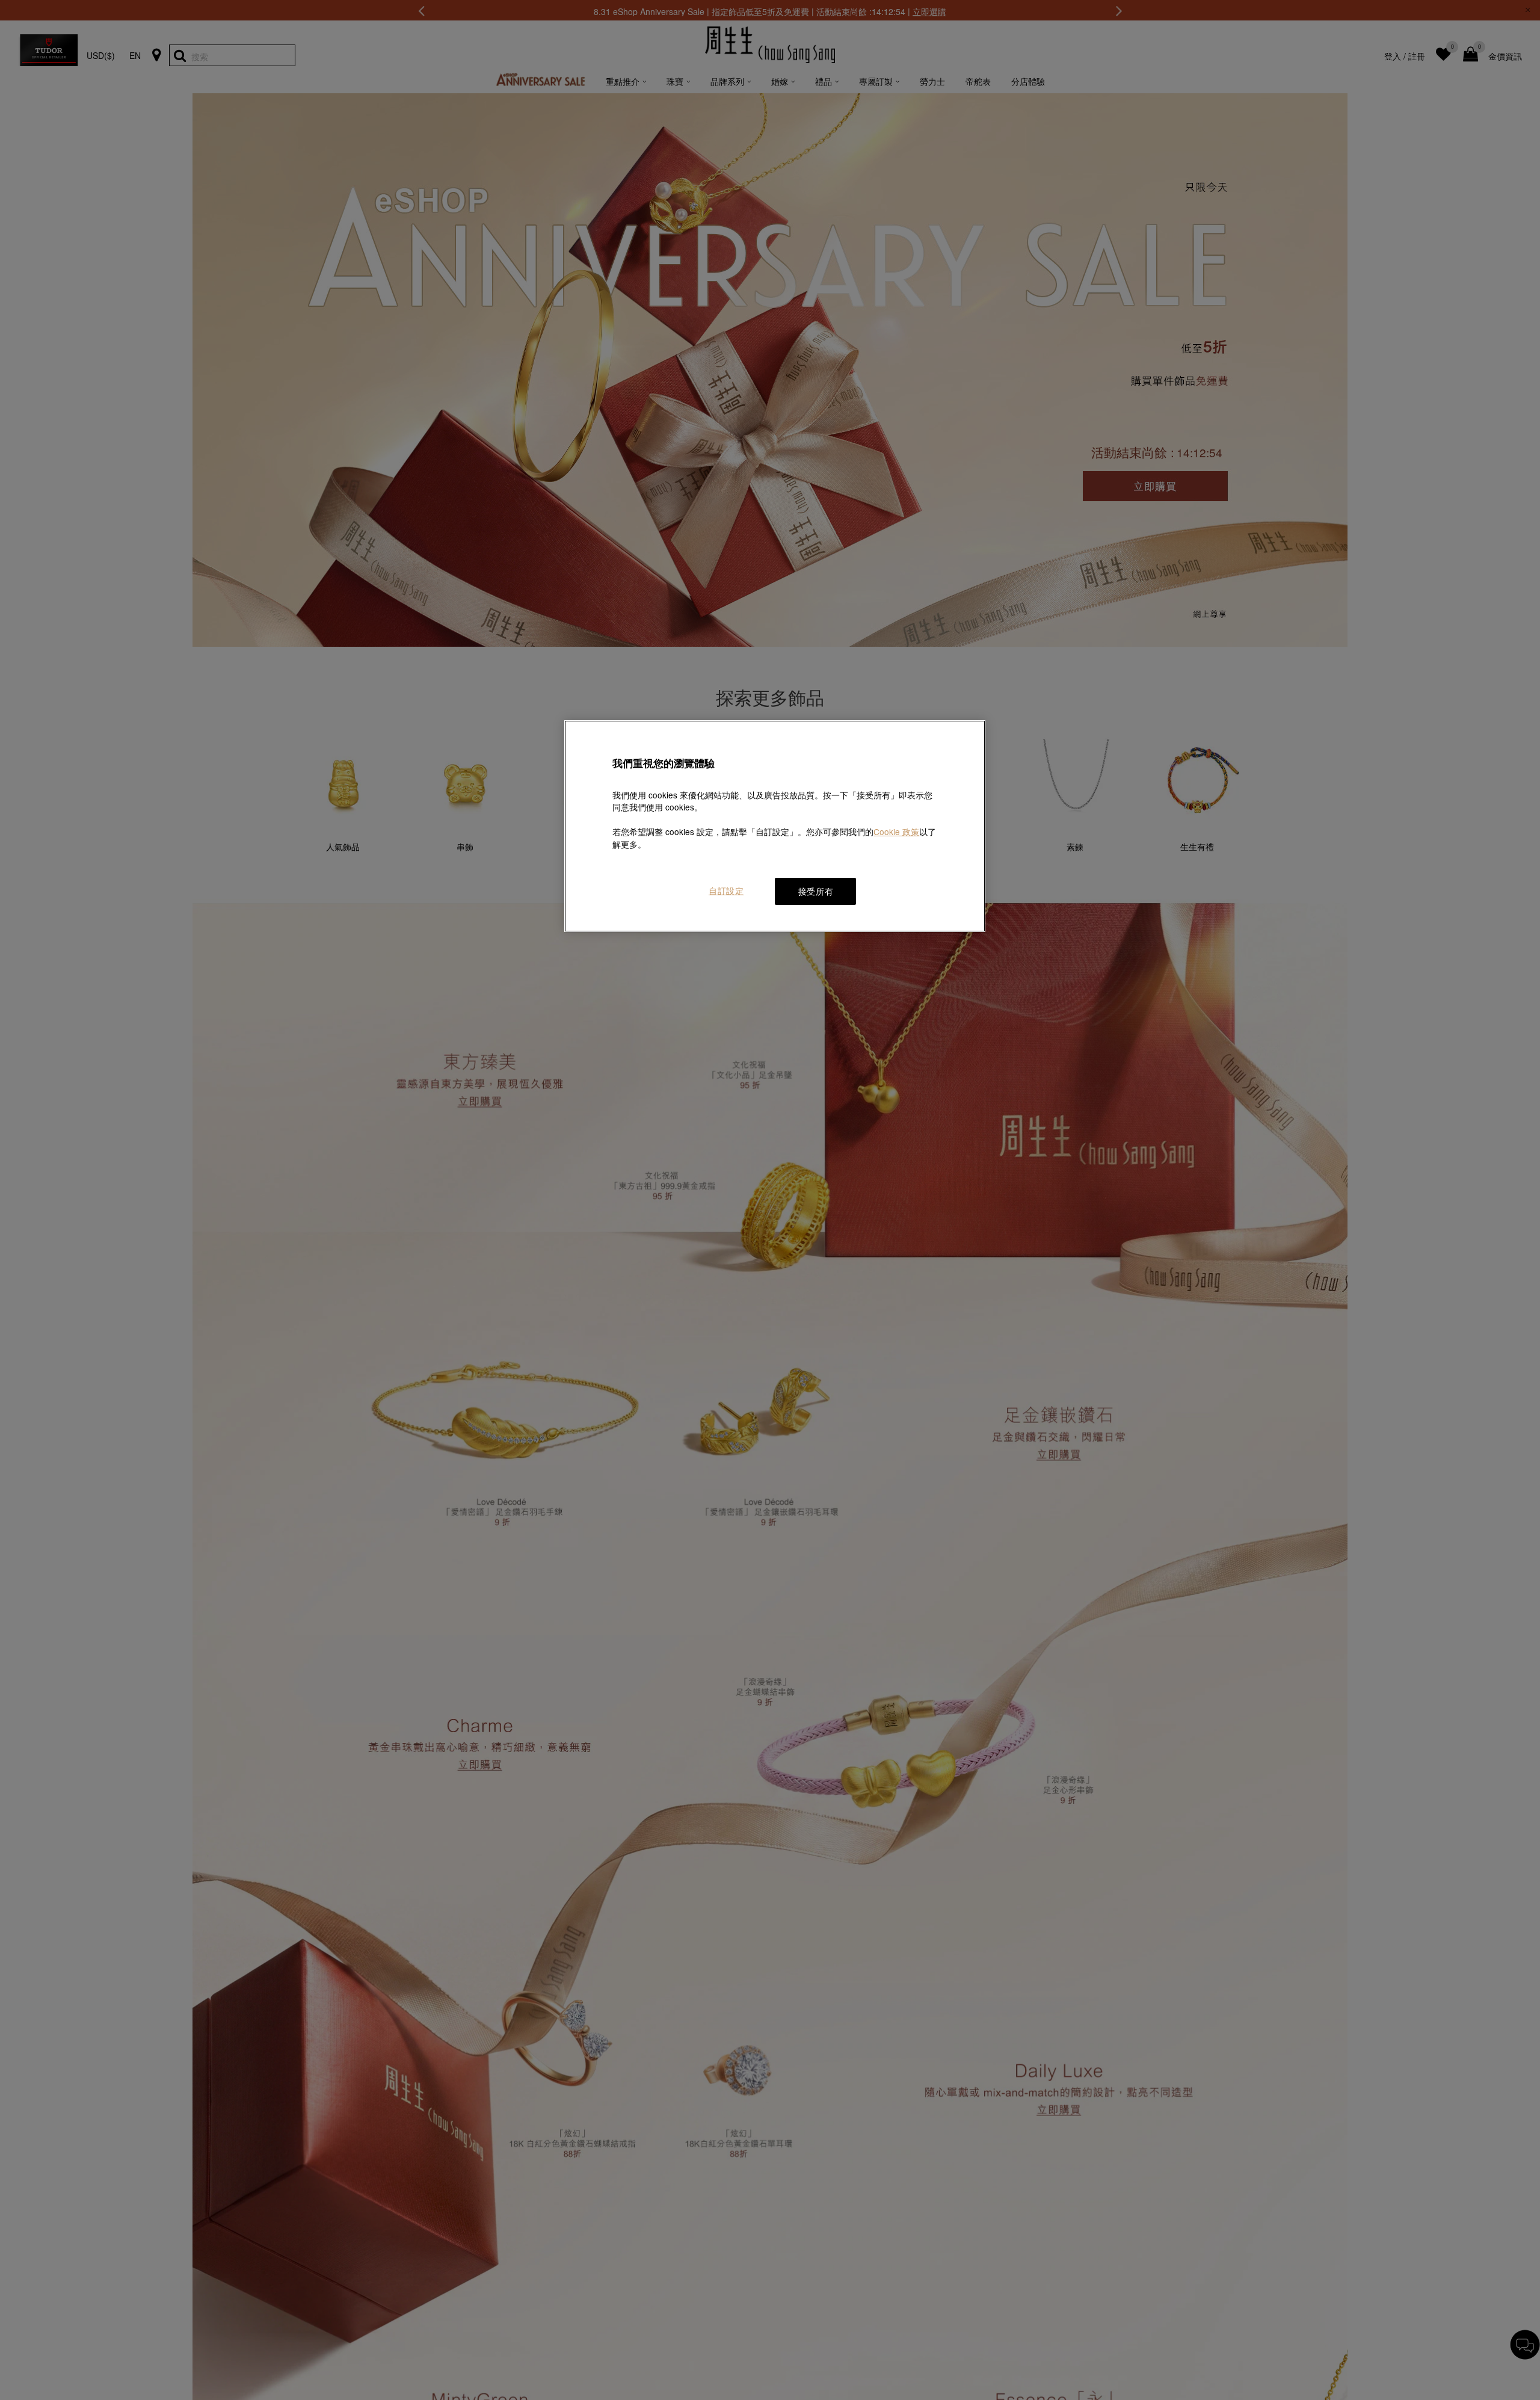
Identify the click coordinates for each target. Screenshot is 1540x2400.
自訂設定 (726, 890)
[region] (775, 826)
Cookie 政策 (896, 831)
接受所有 (816, 891)
